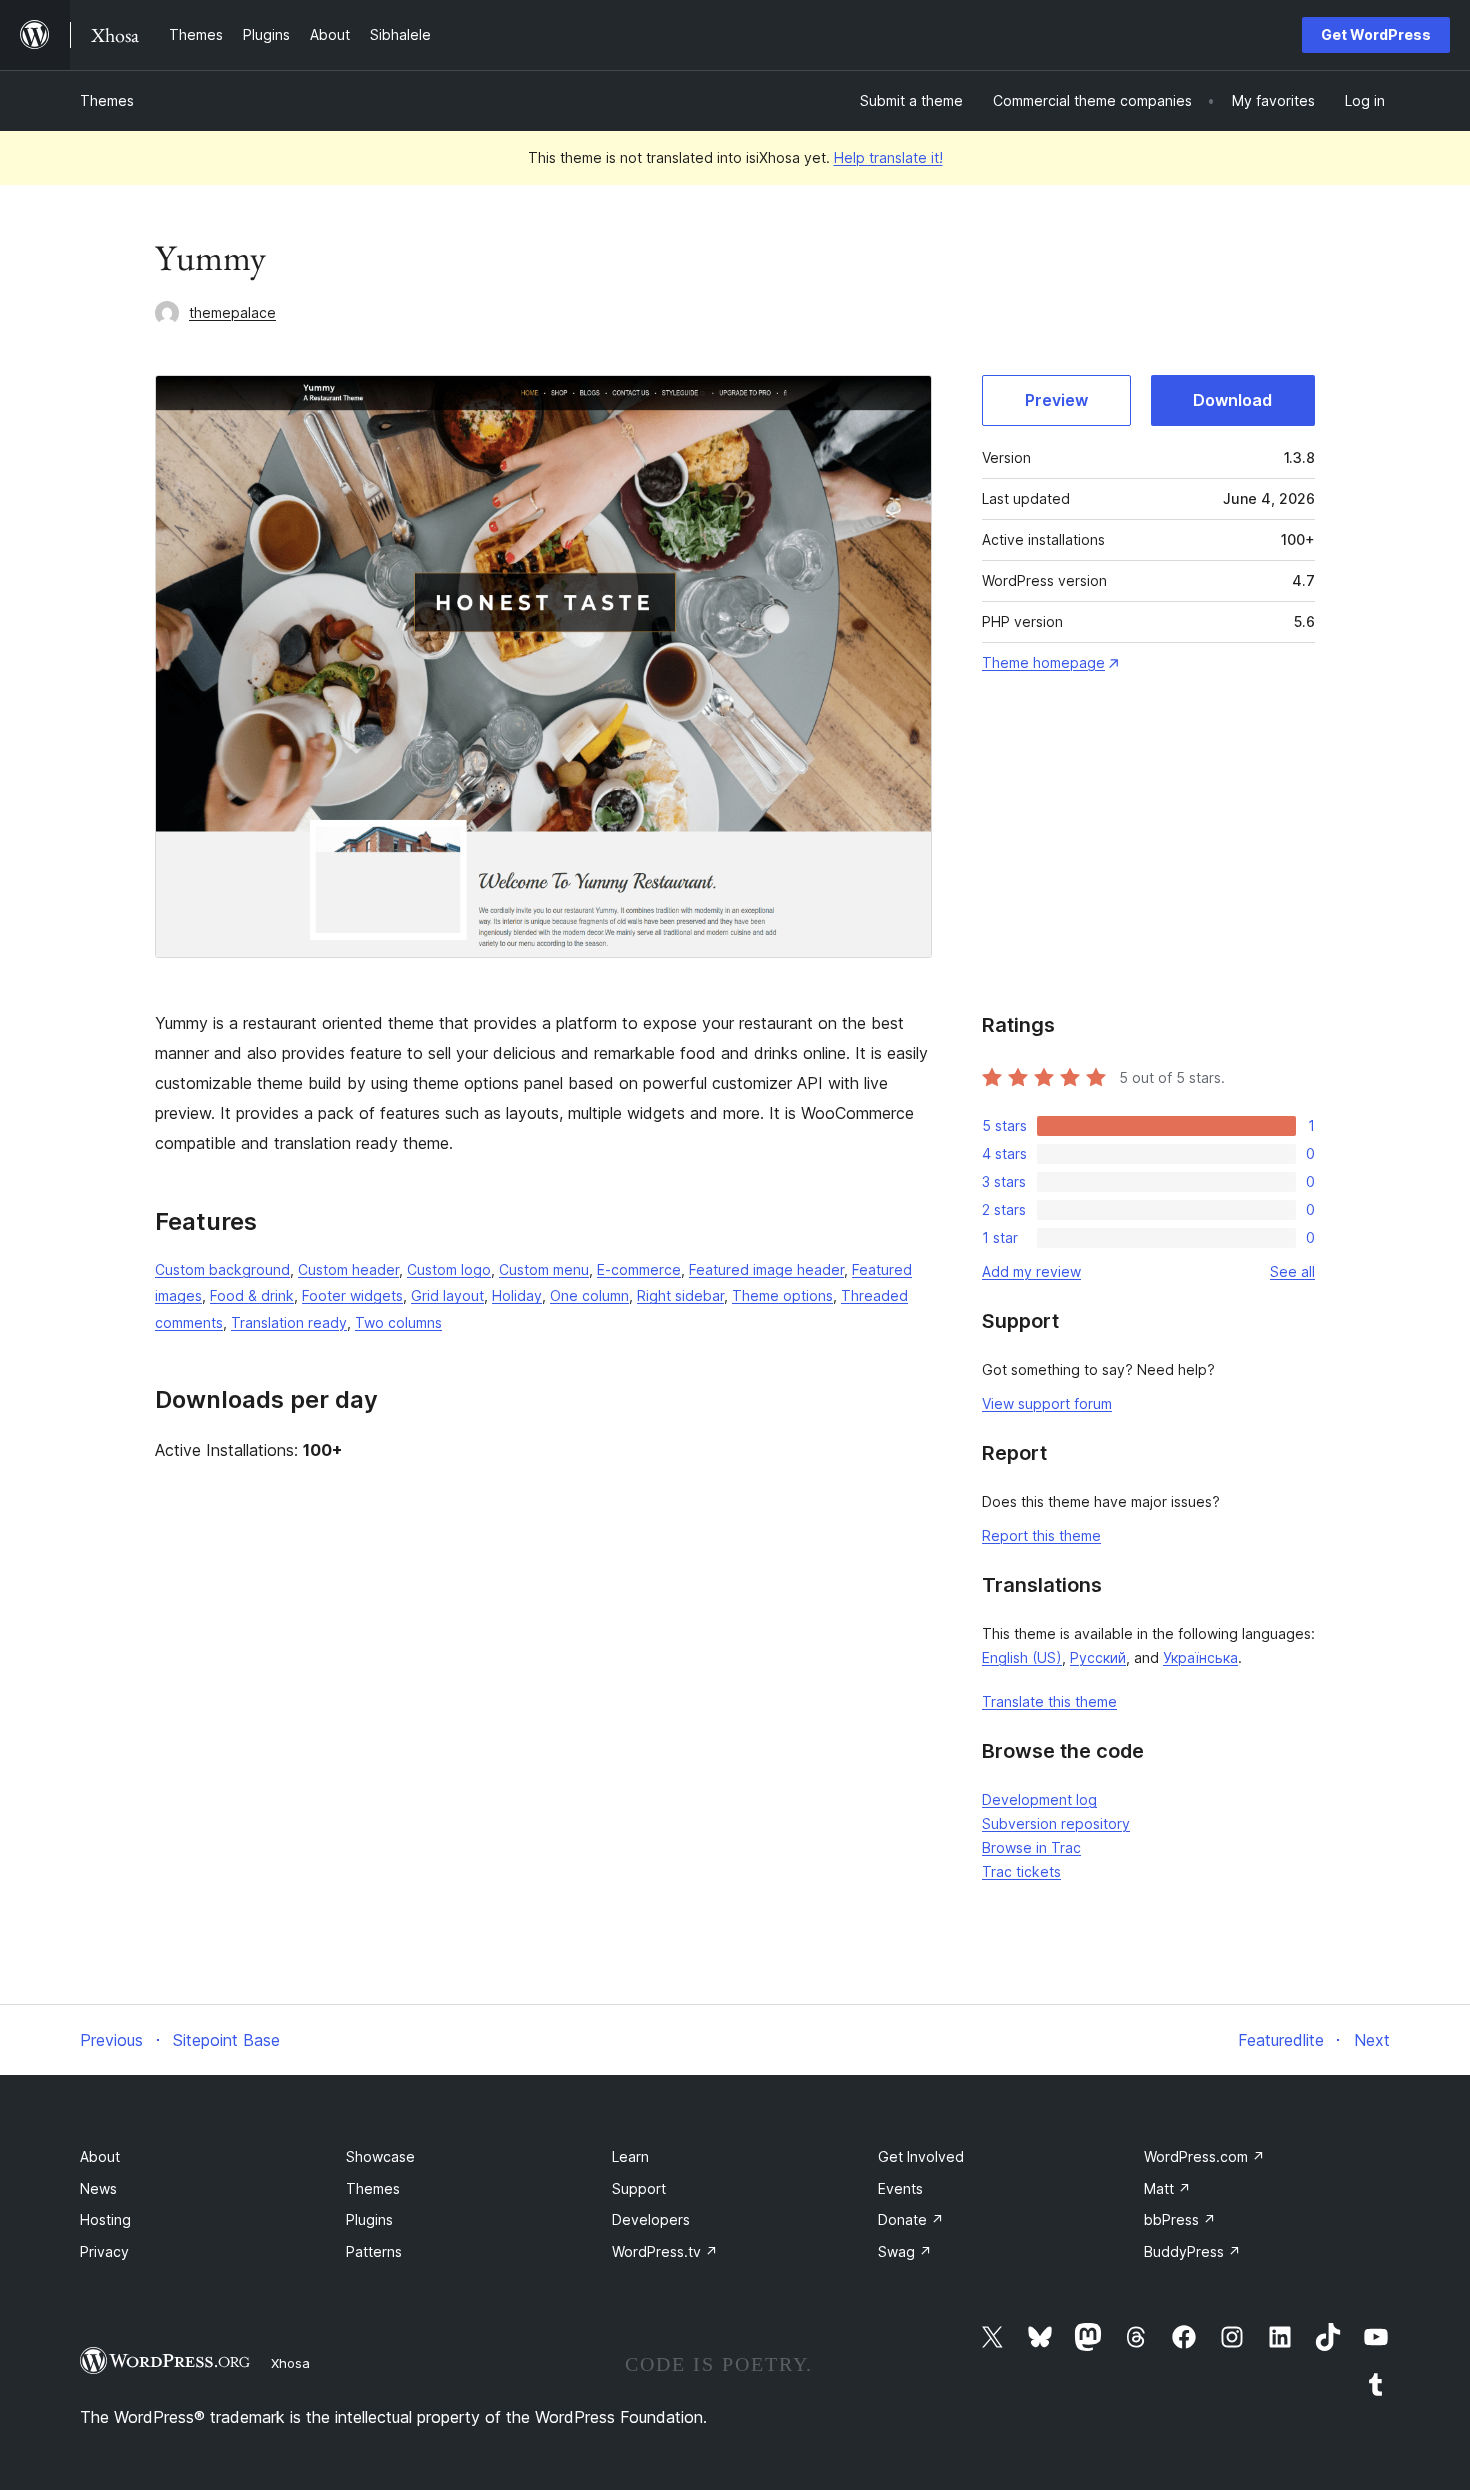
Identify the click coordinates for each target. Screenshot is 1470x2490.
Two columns (398, 1322)
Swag (905, 2251)
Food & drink (252, 1295)
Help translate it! (888, 157)
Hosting (105, 2219)
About (100, 2156)
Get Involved (921, 2156)
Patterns (374, 2251)
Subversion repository (1056, 1823)
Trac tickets (1021, 1871)
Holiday (517, 1295)
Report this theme (1041, 1535)
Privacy (104, 2251)
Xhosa (290, 2363)
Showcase (380, 2156)
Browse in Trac (1031, 1847)
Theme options (782, 1295)
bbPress (1180, 2219)
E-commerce (639, 1269)
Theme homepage (1043, 662)
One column (589, 1295)
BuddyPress (1192, 2251)
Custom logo (449, 1269)
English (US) (1022, 1657)
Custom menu (544, 1269)
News (98, 2188)
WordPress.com (1204, 2156)
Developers (651, 2219)
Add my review (1031, 1271)
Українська (1200, 1657)
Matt (1167, 2188)
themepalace (232, 312)
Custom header (348, 1269)
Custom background (222, 1269)
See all (1292, 1271)
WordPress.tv (665, 2251)
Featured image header (766, 1269)
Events (900, 2188)
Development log (1039, 1799)
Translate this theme (1049, 1701)
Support (639, 2188)
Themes (107, 100)
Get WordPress (1376, 34)
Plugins (369, 2219)
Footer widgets (352, 1295)
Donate (911, 2219)
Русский (1098, 1657)
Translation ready (289, 1322)
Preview (1056, 400)
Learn (630, 2156)
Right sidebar (680, 1295)
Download (1232, 400)
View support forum (1047, 1403)
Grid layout (447, 1295)
